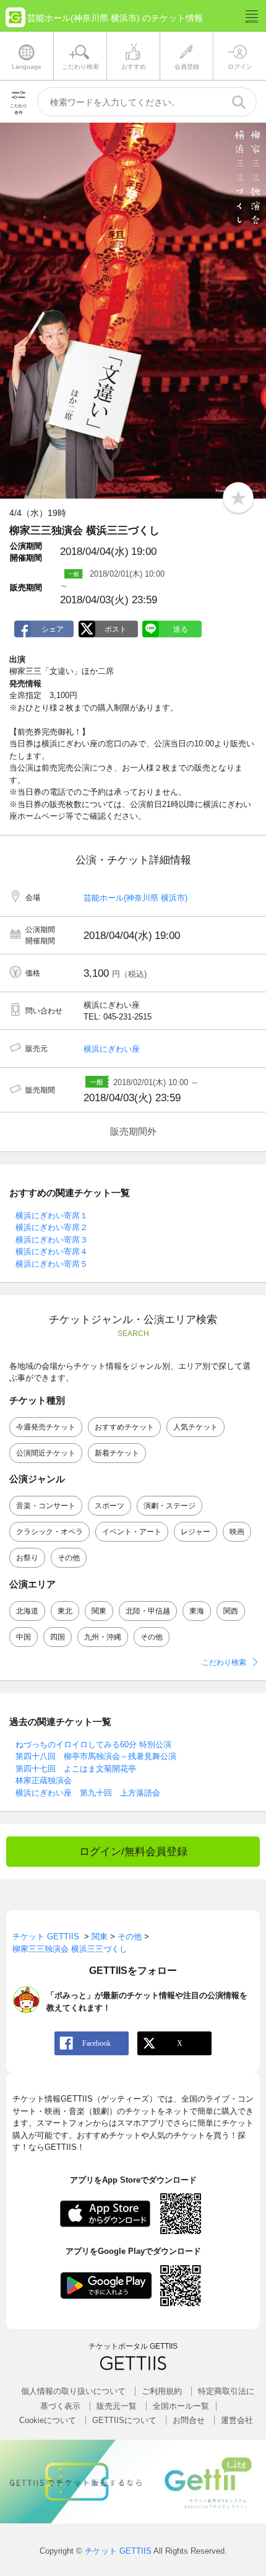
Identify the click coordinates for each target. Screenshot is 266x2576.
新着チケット (117, 1453)
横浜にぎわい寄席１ (52, 1216)
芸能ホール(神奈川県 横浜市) (135, 898)
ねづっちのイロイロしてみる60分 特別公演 (93, 1744)
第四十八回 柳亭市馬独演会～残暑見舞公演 (96, 1756)
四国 (58, 1637)
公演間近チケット (46, 1453)
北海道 (27, 1611)
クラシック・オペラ (49, 1532)
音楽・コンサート (46, 1506)
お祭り (27, 1558)
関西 (231, 1611)
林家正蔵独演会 (44, 1780)
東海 (197, 1611)
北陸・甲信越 (148, 1611)
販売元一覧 (117, 2406)
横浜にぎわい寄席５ (52, 1264)
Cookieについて (48, 2420)
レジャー (195, 1532)
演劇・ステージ (169, 1506)
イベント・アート (132, 1532)
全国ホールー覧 (181, 2406)
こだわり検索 (224, 1662)
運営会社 (237, 2420)
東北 (65, 1611)
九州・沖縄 (103, 1637)
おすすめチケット (124, 1427)
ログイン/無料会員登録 (133, 1852)
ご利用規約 (162, 2391)
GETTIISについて (124, 2420)
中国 (24, 1637)
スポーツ (109, 1506)
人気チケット (195, 1427)
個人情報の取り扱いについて (73, 2391)
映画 (237, 1532)
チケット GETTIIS (118, 2551)
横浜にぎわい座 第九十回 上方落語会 (88, 1793)
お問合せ (189, 2420)
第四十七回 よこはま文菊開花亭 (76, 1769)
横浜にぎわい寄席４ (52, 1251)
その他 (69, 1558)
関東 (99, 1611)
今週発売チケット (46, 1427)
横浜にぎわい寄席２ (52, 1227)
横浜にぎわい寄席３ (52, 1240)
